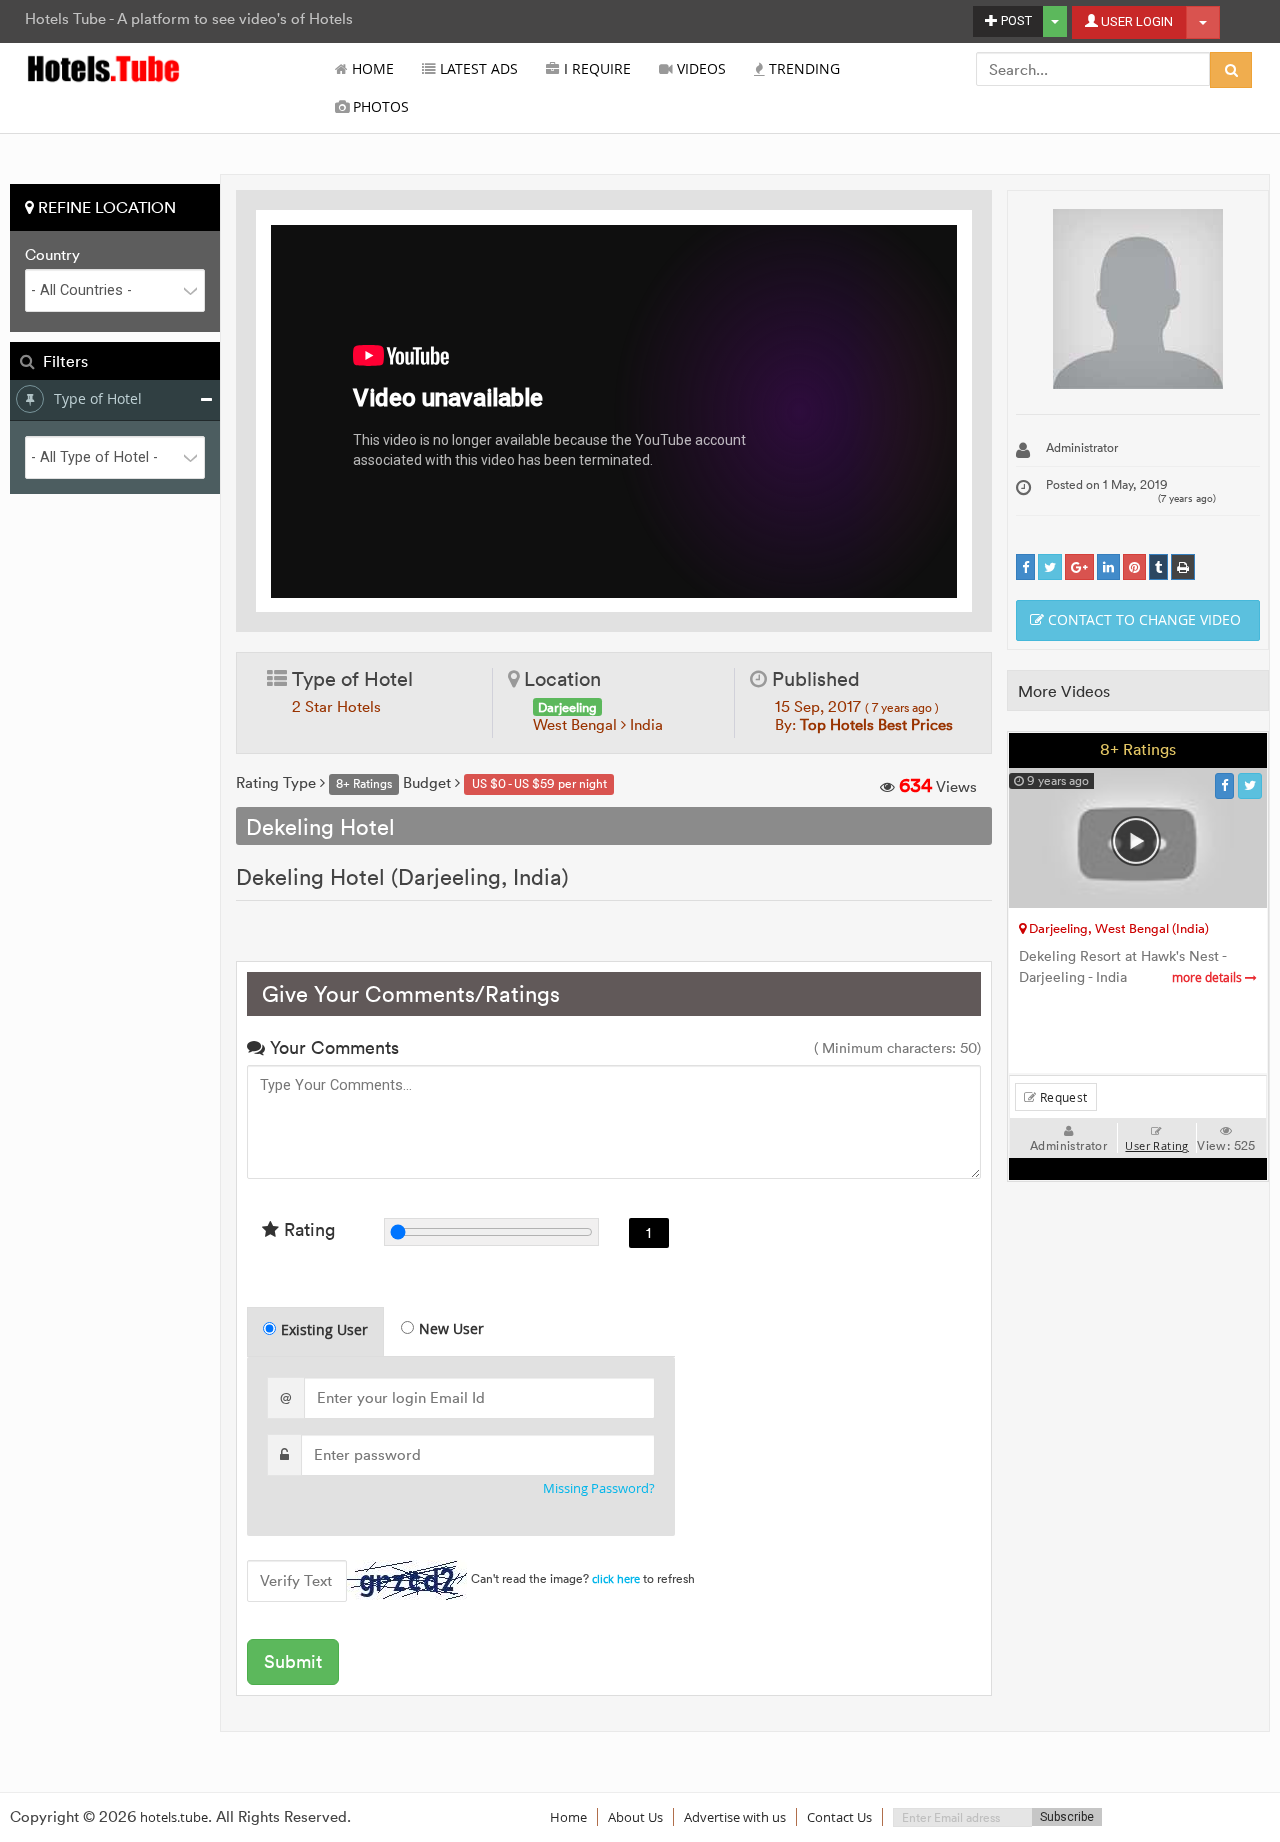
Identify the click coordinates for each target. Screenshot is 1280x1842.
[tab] (315, 1331)
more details (1208, 977)
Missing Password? (599, 1488)
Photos (379, 107)
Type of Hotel (98, 398)
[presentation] (316, 1332)
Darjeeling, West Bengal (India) (1117, 928)
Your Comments (332, 1047)
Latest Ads (477, 69)
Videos (699, 69)
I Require (595, 69)
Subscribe (1067, 1817)
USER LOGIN (1135, 21)
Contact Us (839, 1817)
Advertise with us (735, 1817)
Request (1061, 1097)
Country (52, 255)
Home (371, 69)
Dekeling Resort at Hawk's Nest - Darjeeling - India (1132, 967)
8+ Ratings (1138, 749)
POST (1015, 20)
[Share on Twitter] (1050, 567)
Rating (307, 1229)
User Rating (1156, 1146)
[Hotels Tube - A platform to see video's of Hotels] (104, 67)
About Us (635, 1817)
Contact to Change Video (1142, 619)
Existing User (324, 1329)
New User (451, 1328)
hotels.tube (174, 1817)
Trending (802, 69)
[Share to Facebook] (1025, 567)
